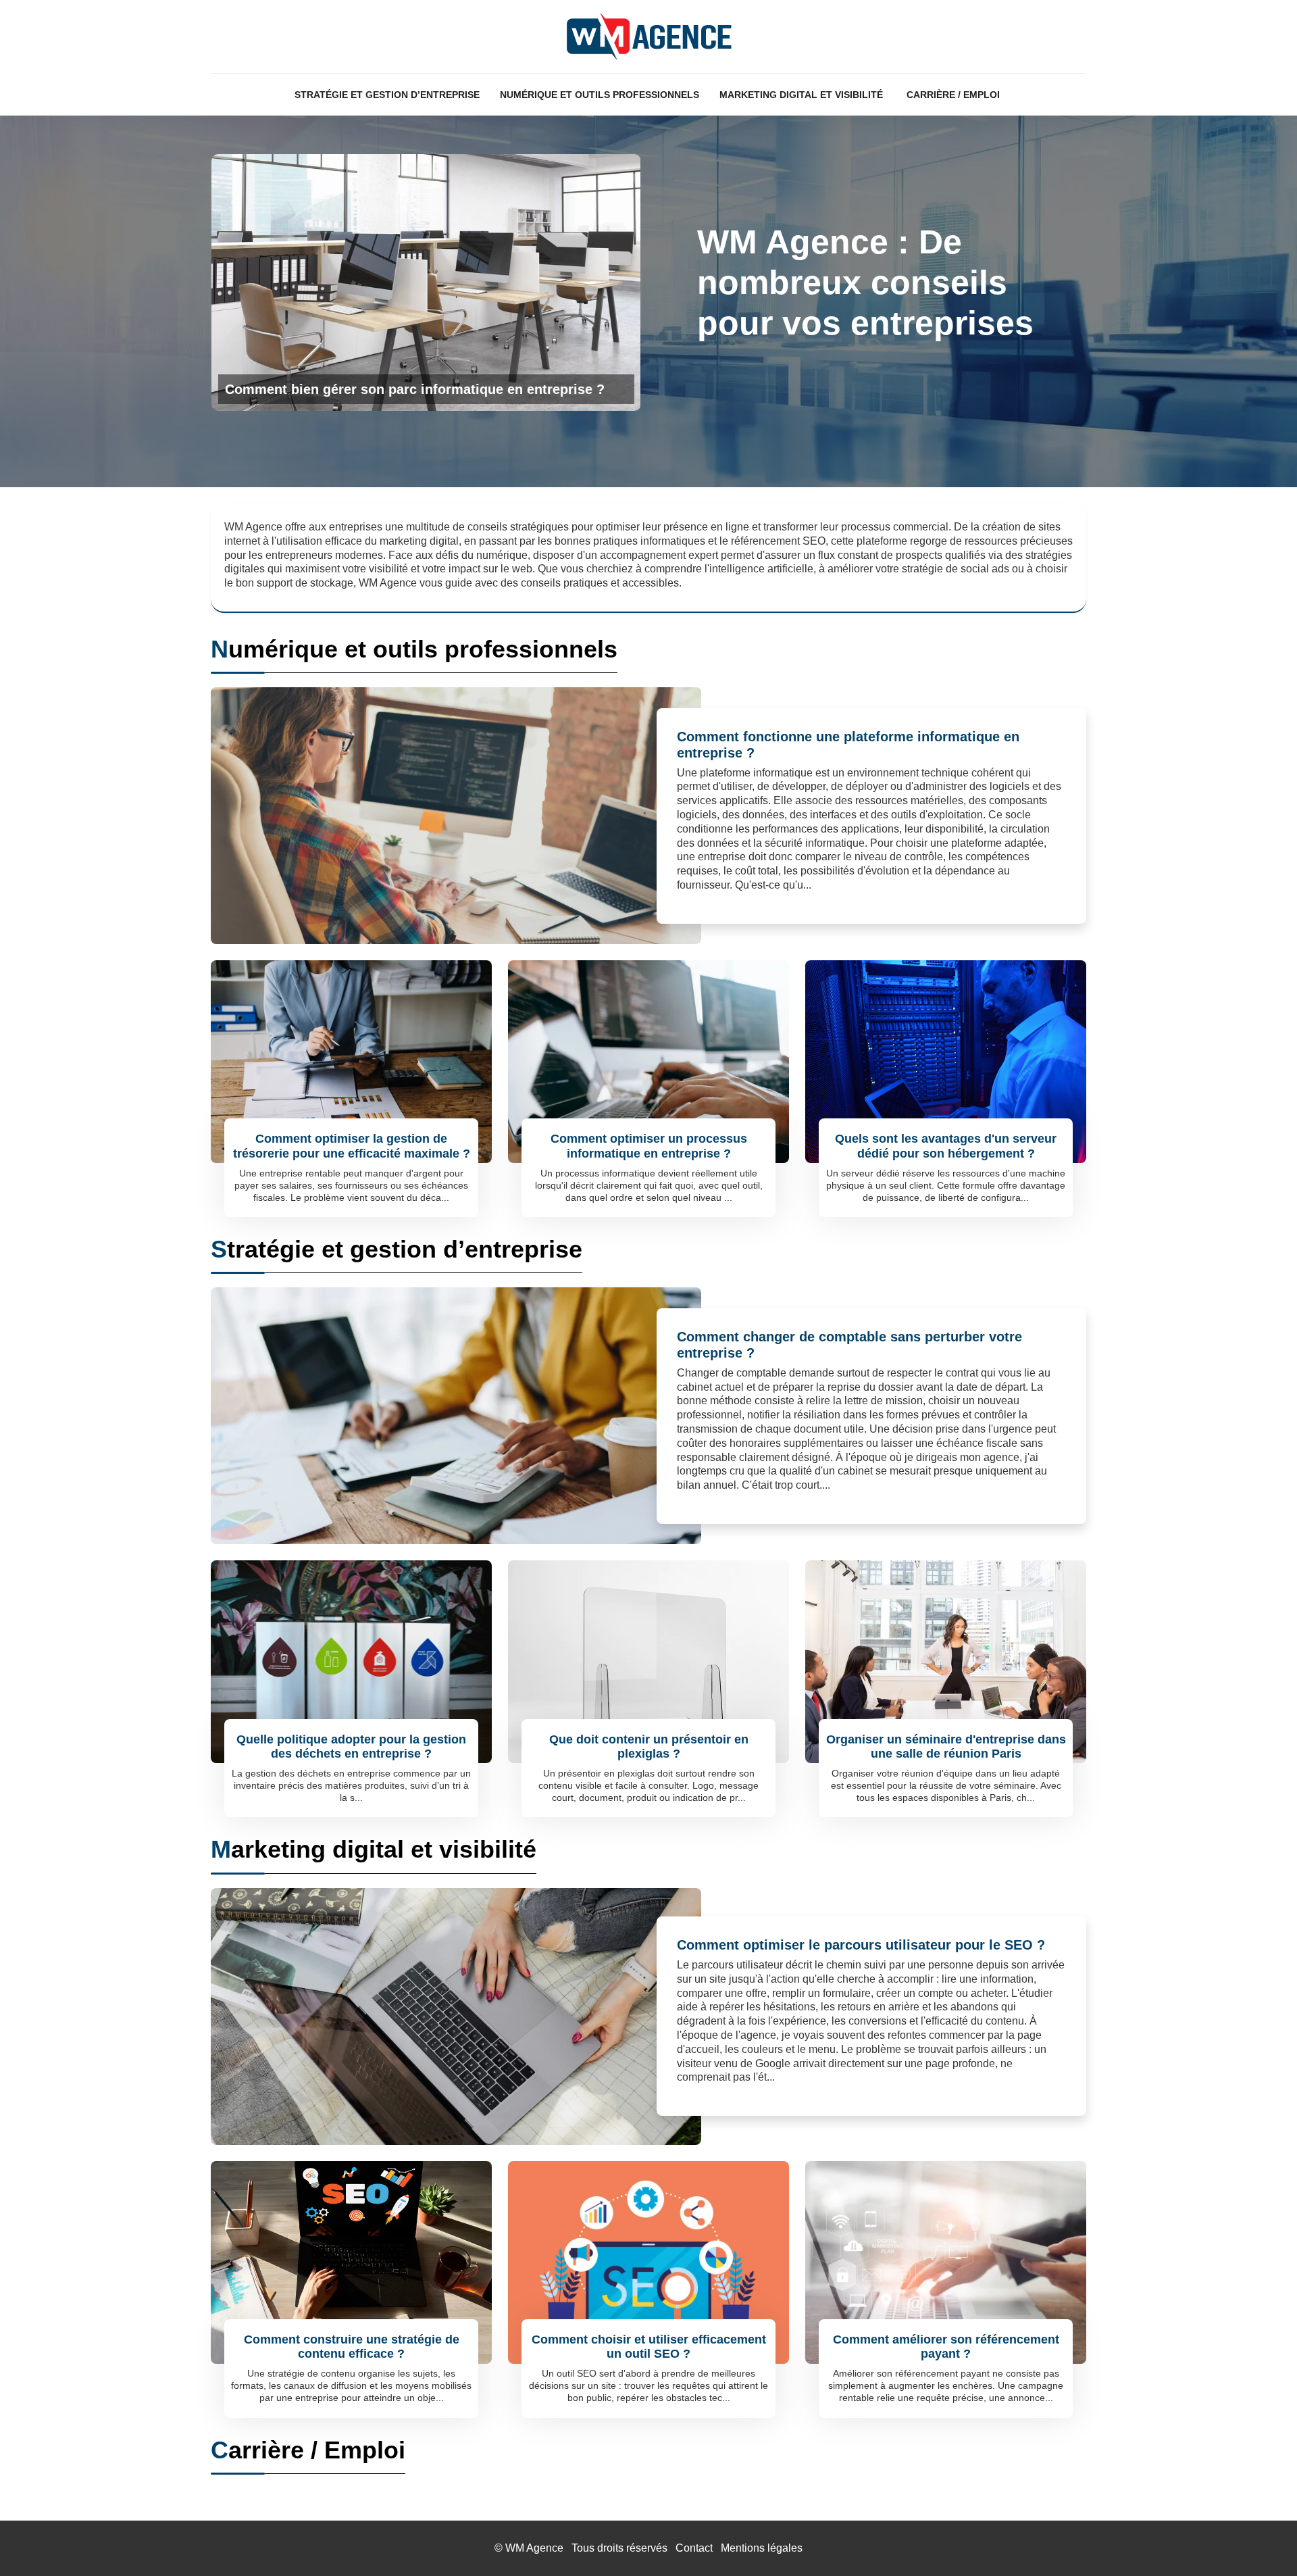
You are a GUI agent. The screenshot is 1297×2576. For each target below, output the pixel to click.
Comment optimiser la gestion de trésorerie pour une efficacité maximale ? (352, 1146)
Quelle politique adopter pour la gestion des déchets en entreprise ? (351, 1747)
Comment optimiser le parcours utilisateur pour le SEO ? (861, 1945)
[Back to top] (1260, 2539)
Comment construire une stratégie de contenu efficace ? (352, 2347)
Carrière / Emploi (953, 95)
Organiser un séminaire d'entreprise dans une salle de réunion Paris (946, 1747)
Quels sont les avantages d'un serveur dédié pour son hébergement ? (946, 1146)
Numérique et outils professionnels (600, 95)
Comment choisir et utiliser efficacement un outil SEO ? (649, 2347)
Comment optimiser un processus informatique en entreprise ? (649, 1146)
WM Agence (534, 2548)
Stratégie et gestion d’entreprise (387, 95)
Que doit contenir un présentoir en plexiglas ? (649, 1747)
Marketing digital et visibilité (801, 95)
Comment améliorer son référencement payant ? (946, 2347)
